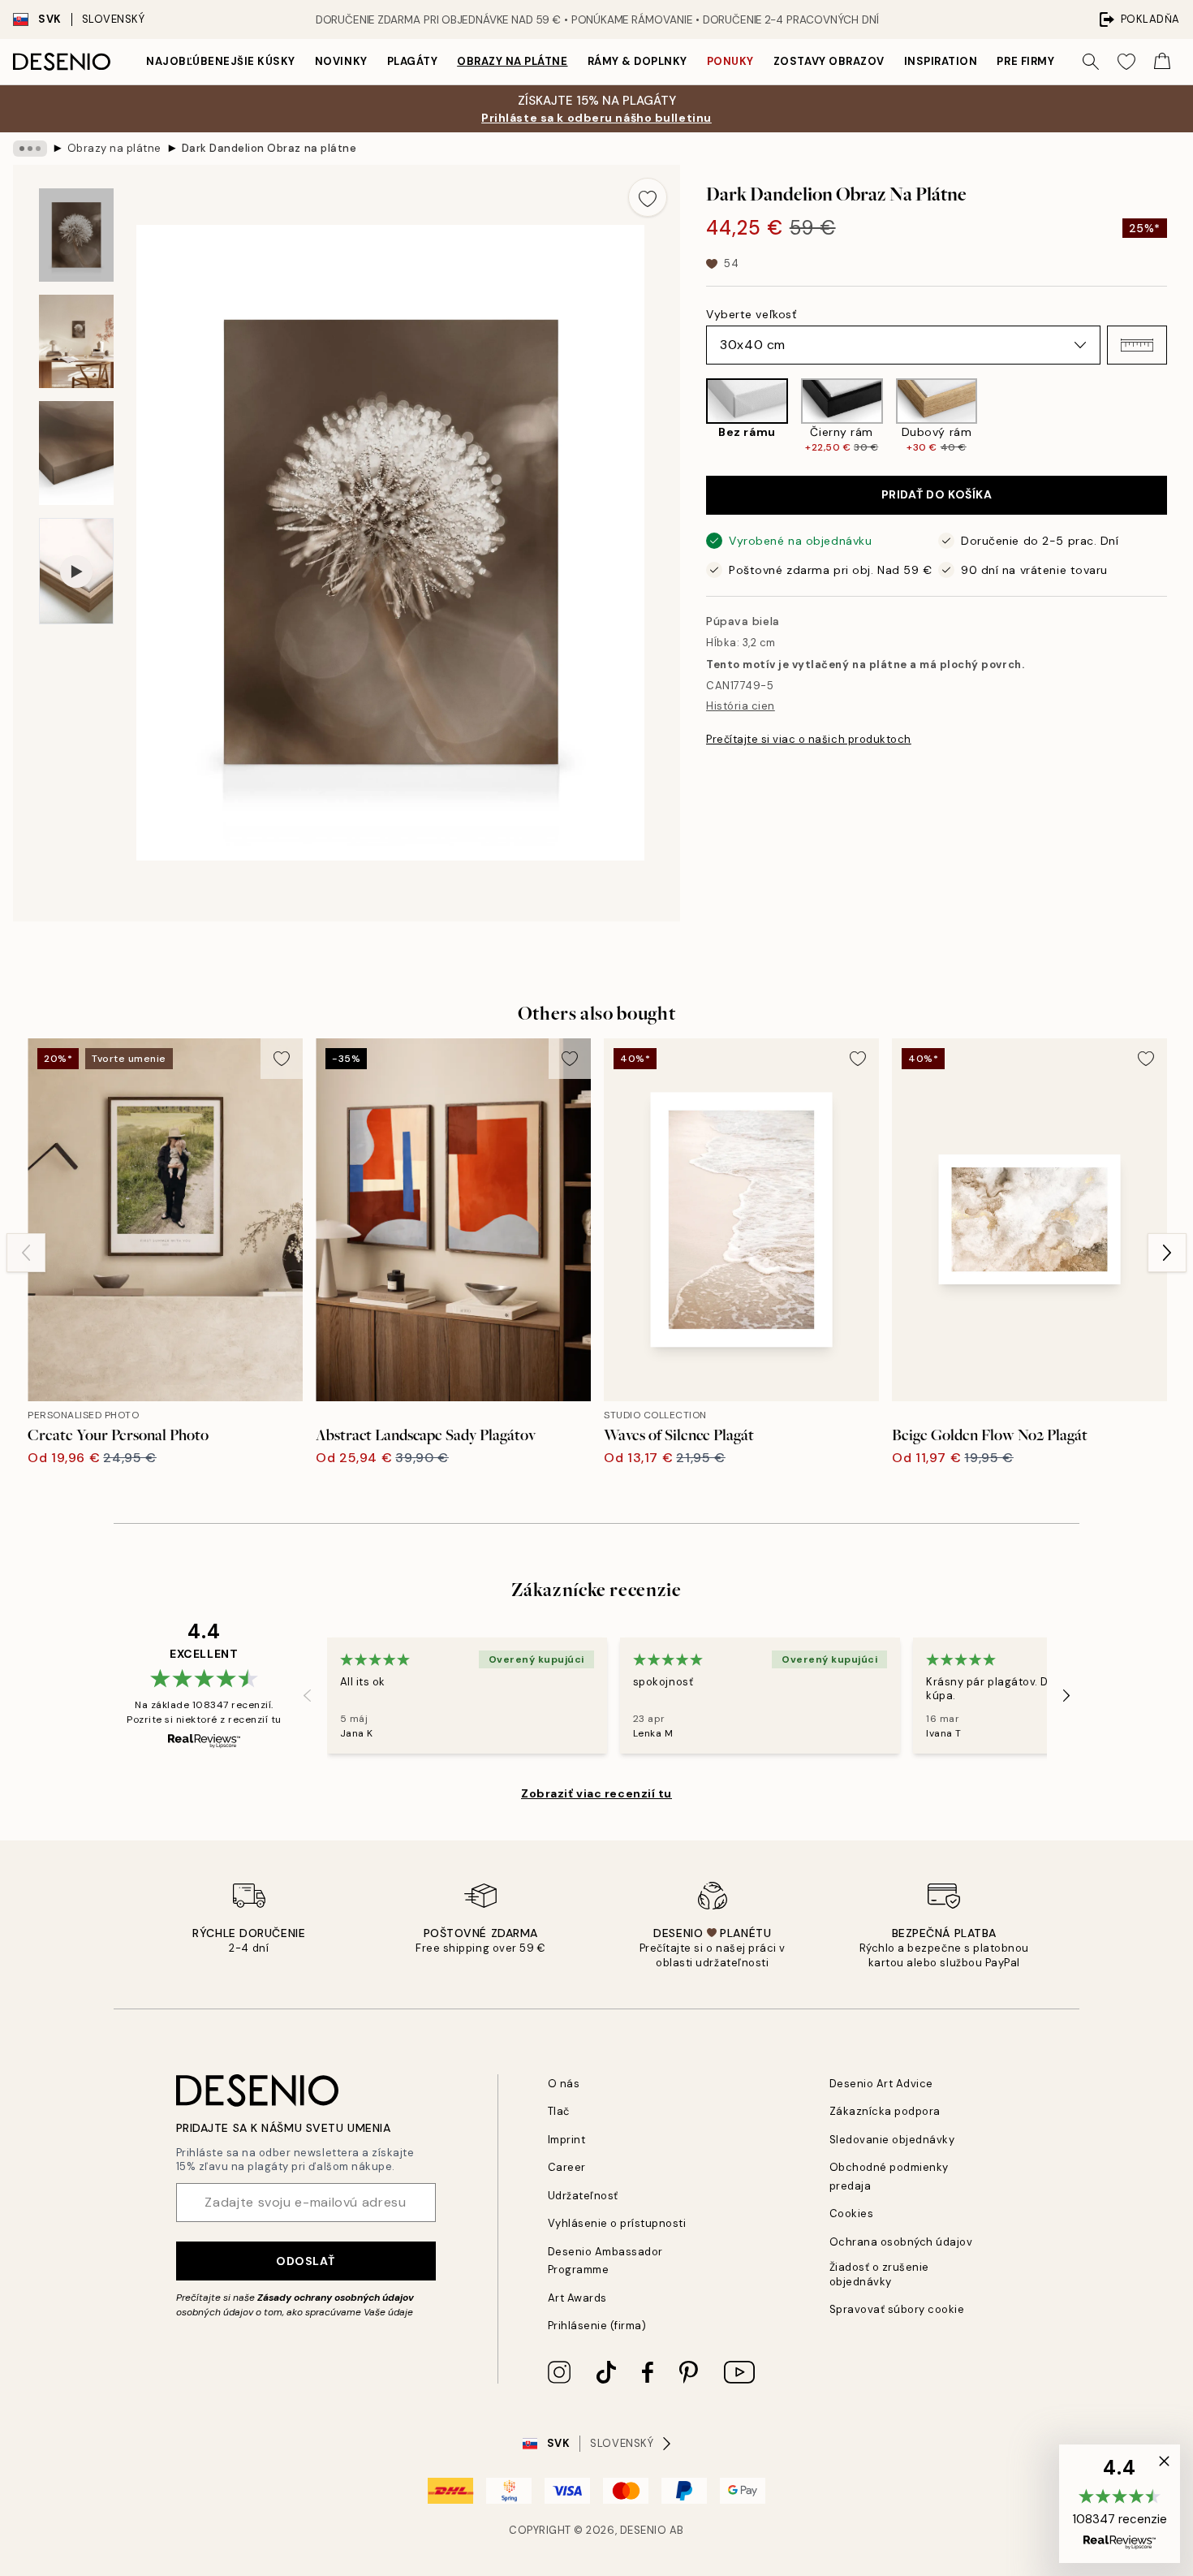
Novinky (341, 61)
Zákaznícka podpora (885, 2111)
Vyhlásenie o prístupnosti (617, 2223)
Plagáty (413, 61)
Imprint (567, 2140)
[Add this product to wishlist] (648, 197)
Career (567, 2167)
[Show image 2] (76, 341)
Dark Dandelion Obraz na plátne (269, 148)
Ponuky (730, 61)
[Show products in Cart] (1162, 62)
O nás (564, 2084)
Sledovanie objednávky (892, 2140)
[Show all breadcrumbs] (30, 149)
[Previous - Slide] (693, 417)
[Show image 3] (76, 453)
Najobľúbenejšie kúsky (221, 61)
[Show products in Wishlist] (1126, 62)
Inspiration (941, 61)
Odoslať (306, 2261)
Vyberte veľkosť (751, 314)
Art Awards (577, 2298)
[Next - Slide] (1180, 417)
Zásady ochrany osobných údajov (336, 2298)
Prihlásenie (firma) (597, 2326)
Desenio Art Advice (881, 2084)
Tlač (559, 2111)
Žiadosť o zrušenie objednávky (879, 2274)
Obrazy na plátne (512, 61)
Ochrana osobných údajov (901, 2242)
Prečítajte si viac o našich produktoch (809, 739)
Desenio (644, 2530)
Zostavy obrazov (829, 61)
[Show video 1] (76, 571)
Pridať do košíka (937, 494)
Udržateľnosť (583, 2196)
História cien (741, 706)
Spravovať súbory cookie (897, 2309)
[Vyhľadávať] (1091, 62)
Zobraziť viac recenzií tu (596, 1793)
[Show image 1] (76, 235)
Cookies (852, 2214)
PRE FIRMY (1025, 61)
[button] (1137, 345)
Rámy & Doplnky (637, 61)
